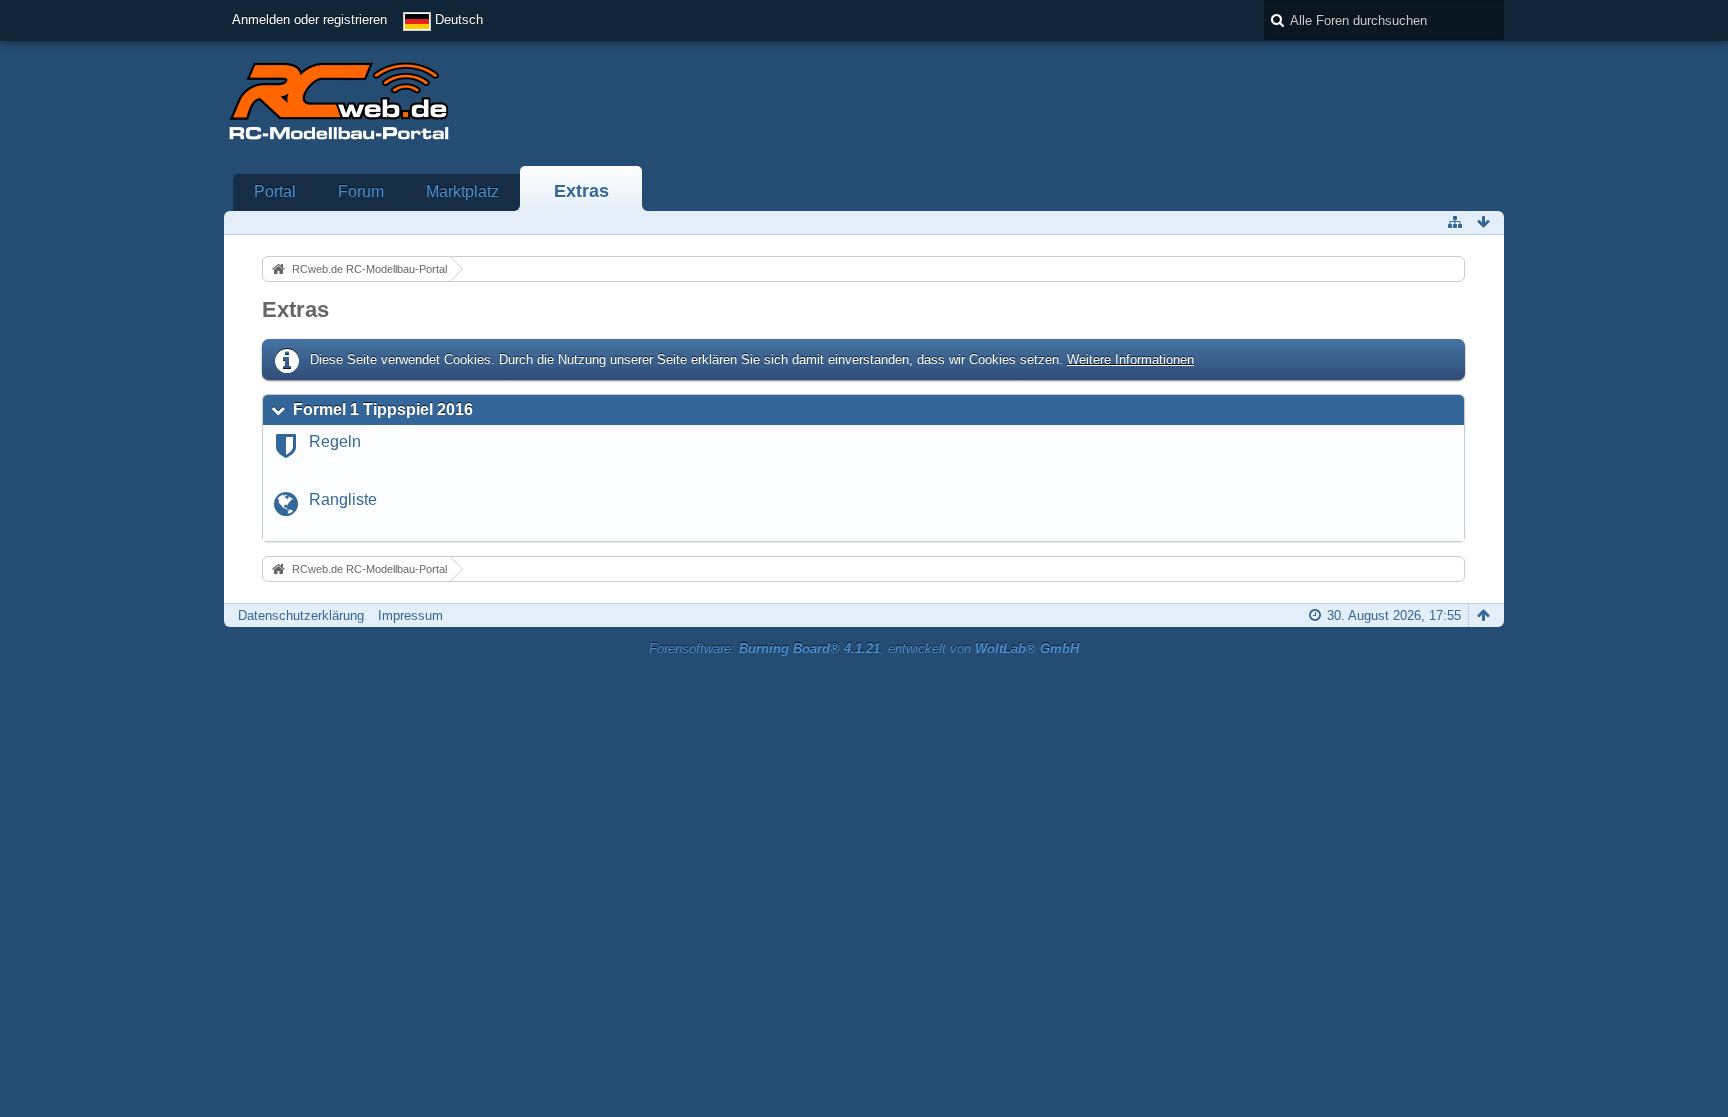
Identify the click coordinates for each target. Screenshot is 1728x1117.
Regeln (335, 441)
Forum (361, 191)
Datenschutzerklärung (301, 615)
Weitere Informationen (1130, 359)
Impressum (410, 615)
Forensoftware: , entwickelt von (864, 648)
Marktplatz (462, 191)
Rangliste (343, 499)
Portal (275, 191)
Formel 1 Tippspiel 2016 (383, 409)
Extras (581, 191)
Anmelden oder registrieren (309, 19)
